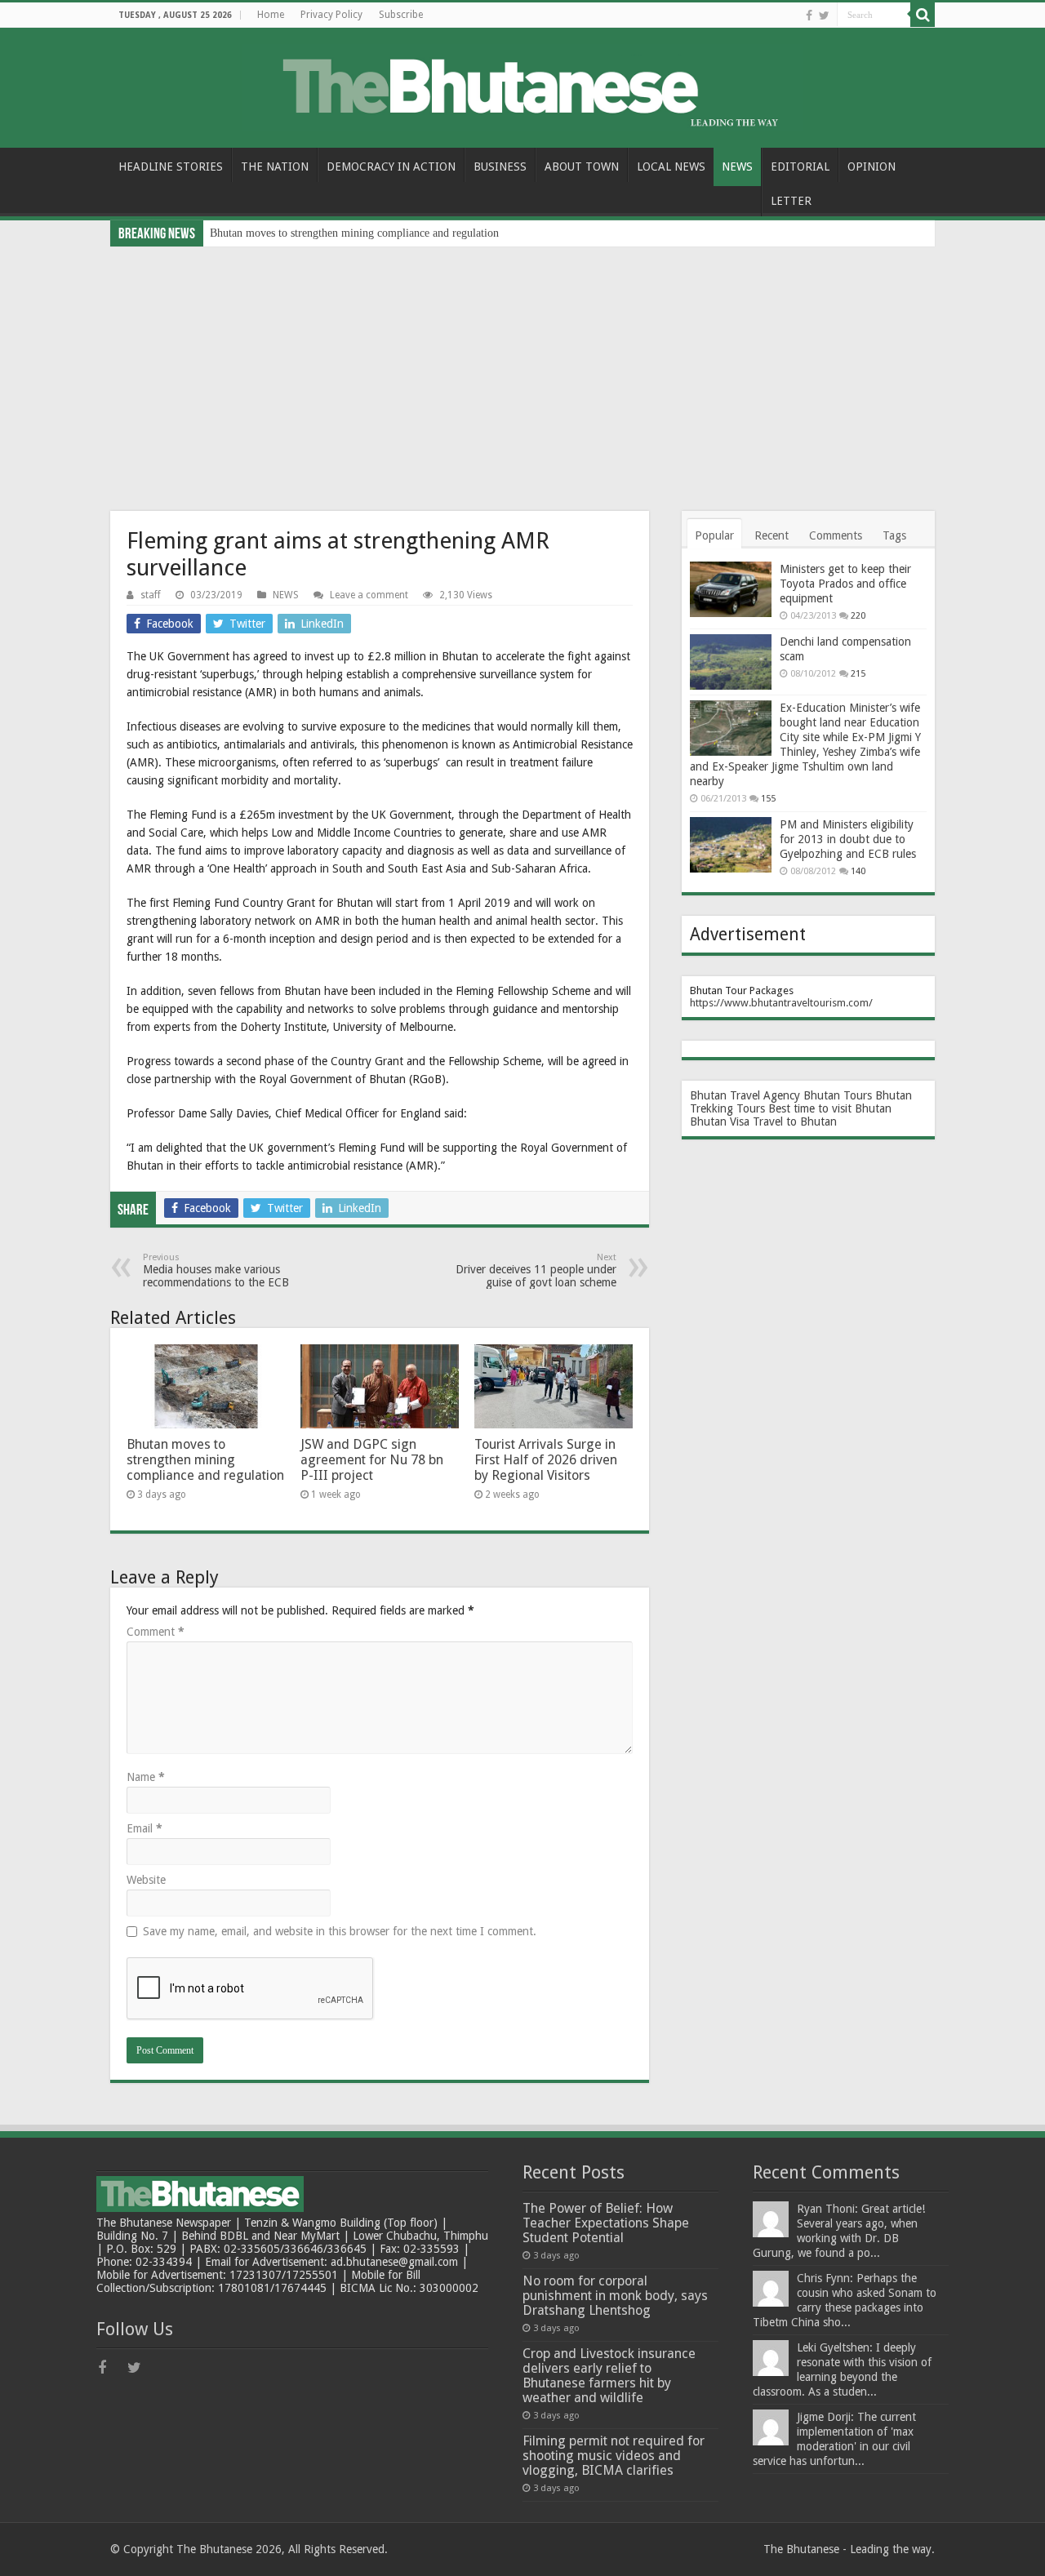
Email (145, 1828)
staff (151, 595)
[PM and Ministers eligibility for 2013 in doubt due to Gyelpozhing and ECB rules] (731, 845)
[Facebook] (809, 16)
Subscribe (401, 15)
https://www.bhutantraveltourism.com (779, 1003)
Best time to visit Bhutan (830, 1108)
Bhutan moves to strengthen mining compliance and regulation (354, 233)
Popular (714, 535)
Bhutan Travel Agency (745, 1095)
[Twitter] (824, 16)
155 (768, 799)
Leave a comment (369, 595)
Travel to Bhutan (795, 1121)
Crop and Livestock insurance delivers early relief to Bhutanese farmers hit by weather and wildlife (609, 2376)
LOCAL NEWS (671, 167)
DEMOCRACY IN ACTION (391, 167)
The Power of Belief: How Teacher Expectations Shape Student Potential (606, 2223)
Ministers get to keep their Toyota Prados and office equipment (845, 584)
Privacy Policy (331, 15)
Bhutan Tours (838, 1095)
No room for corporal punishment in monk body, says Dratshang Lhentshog (615, 2296)
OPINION (872, 167)
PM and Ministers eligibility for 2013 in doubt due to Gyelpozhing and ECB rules (848, 839)
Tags (894, 535)
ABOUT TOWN (582, 167)
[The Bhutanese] (522, 85)
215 (858, 674)
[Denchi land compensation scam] (731, 662)
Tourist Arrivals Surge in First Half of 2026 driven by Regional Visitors (546, 1460)
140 (858, 871)
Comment (156, 1632)
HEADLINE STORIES (171, 167)
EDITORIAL (800, 167)
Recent (772, 535)
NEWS (737, 167)
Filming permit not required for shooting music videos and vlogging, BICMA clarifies (614, 2456)
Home (271, 15)
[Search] (923, 15)
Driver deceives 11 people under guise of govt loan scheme (536, 1270)
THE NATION (275, 167)
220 (858, 616)
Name (146, 1777)
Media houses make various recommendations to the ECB (216, 1270)
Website (146, 1880)
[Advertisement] (522, 369)
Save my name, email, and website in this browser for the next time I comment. (340, 1931)
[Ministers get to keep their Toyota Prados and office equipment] (731, 589)
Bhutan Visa (720, 1121)
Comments (836, 535)
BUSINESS (500, 167)
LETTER (791, 201)
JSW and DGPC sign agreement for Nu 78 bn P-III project (372, 1460)
